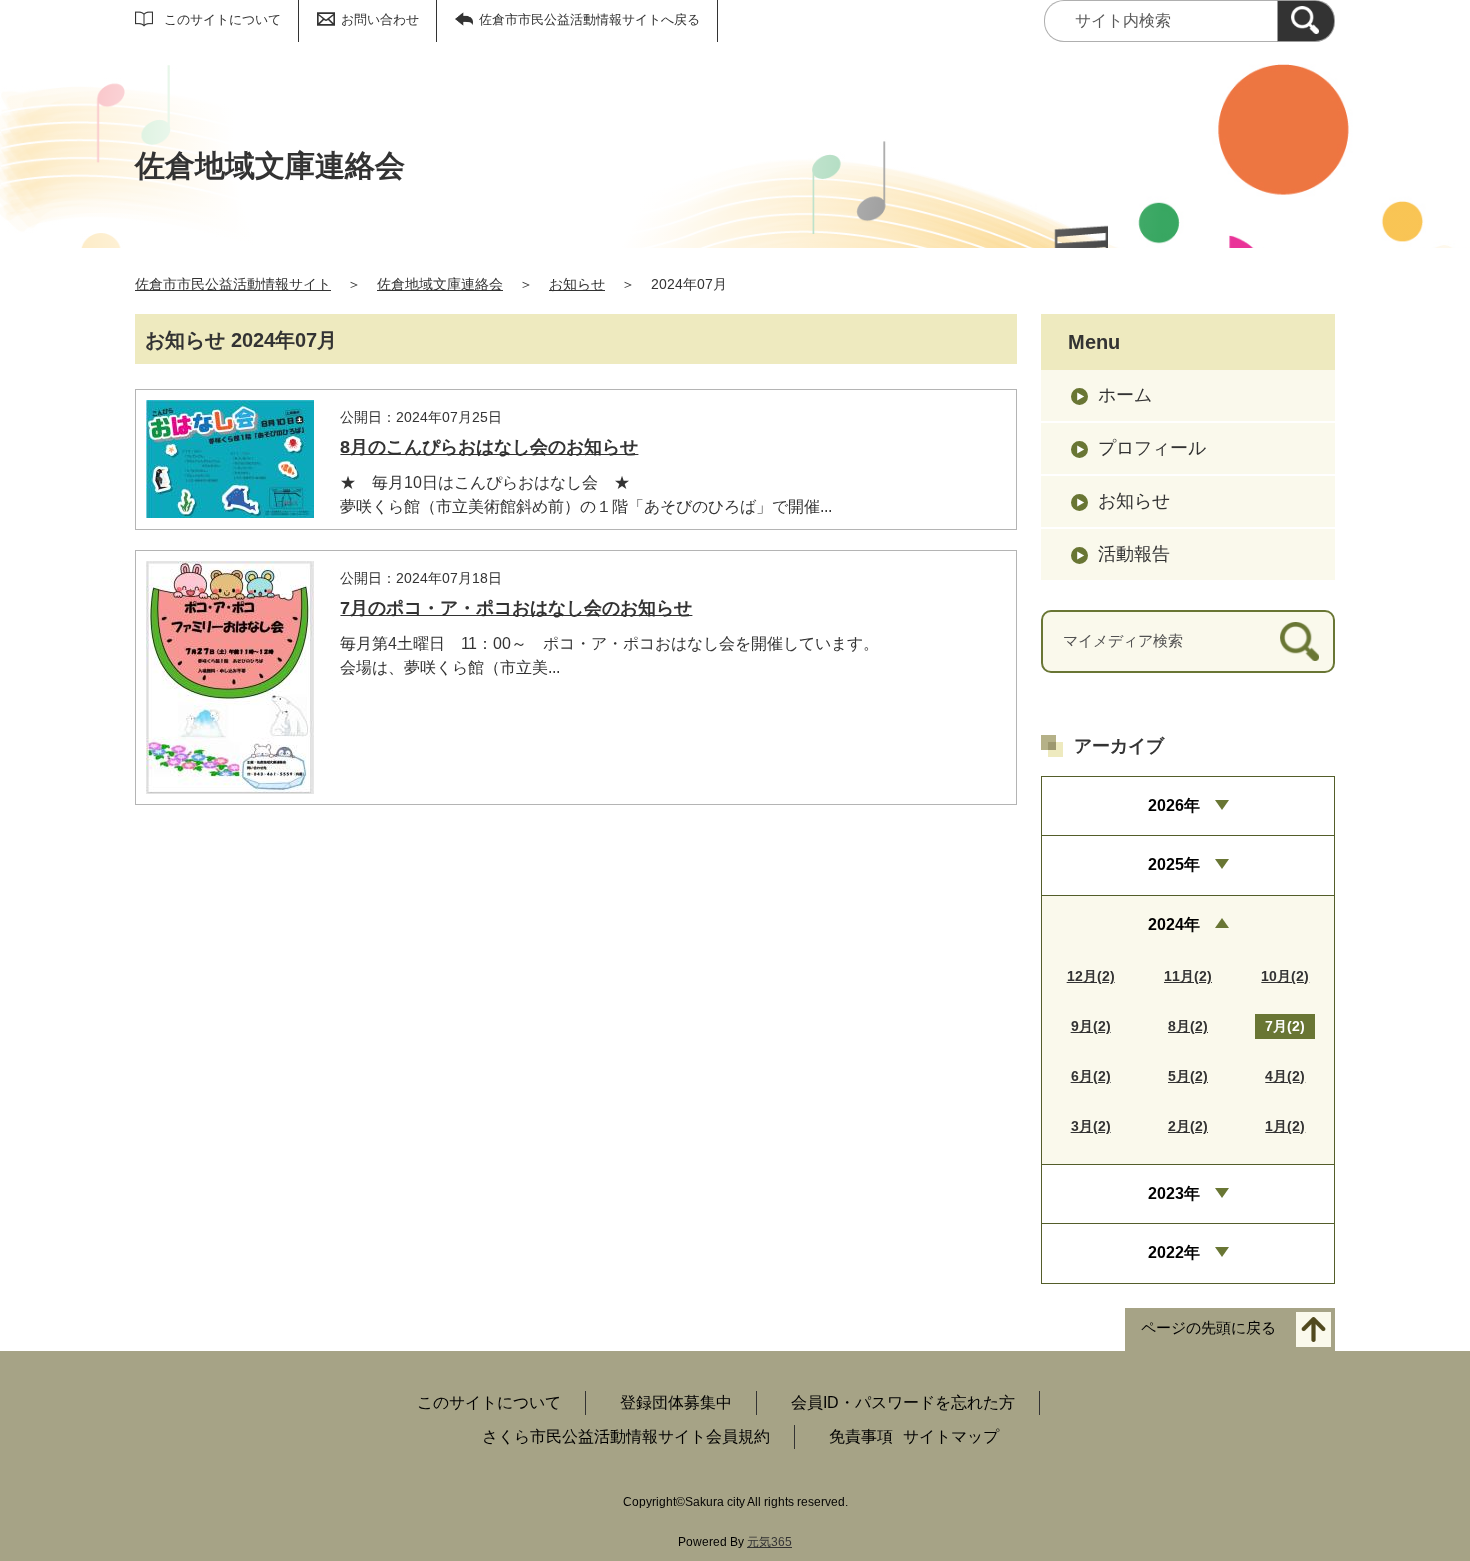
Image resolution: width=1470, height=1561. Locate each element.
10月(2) (1285, 976)
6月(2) (1091, 1076)
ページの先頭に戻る (1208, 1327)
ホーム (1125, 395)
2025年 (1174, 864)
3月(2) (1091, 1126)
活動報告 (1134, 554)
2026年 (1174, 805)
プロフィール (1152, 448)
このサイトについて (222, 19)
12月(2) (1091, 976)
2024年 (1174, 924)
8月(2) (1188, 1026)
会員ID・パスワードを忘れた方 (903, 1402)
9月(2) (1091, 1026)
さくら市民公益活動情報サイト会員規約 (626, 1436)
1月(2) (1285, 1126)
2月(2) (1188, 1126)
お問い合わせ (380, 19)
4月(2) (1285, 1076)
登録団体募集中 (676, 1402)
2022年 (1174, 1252)
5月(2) (1188, 1076)
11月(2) (1188, 976)
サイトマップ (951, 1436)
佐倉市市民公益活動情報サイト (233, 284)
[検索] (1306, 21)
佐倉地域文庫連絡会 (440, 284)
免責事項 (861, 1436)
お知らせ (577, 284)
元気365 (769, 1542)
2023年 (1174, 1193)
